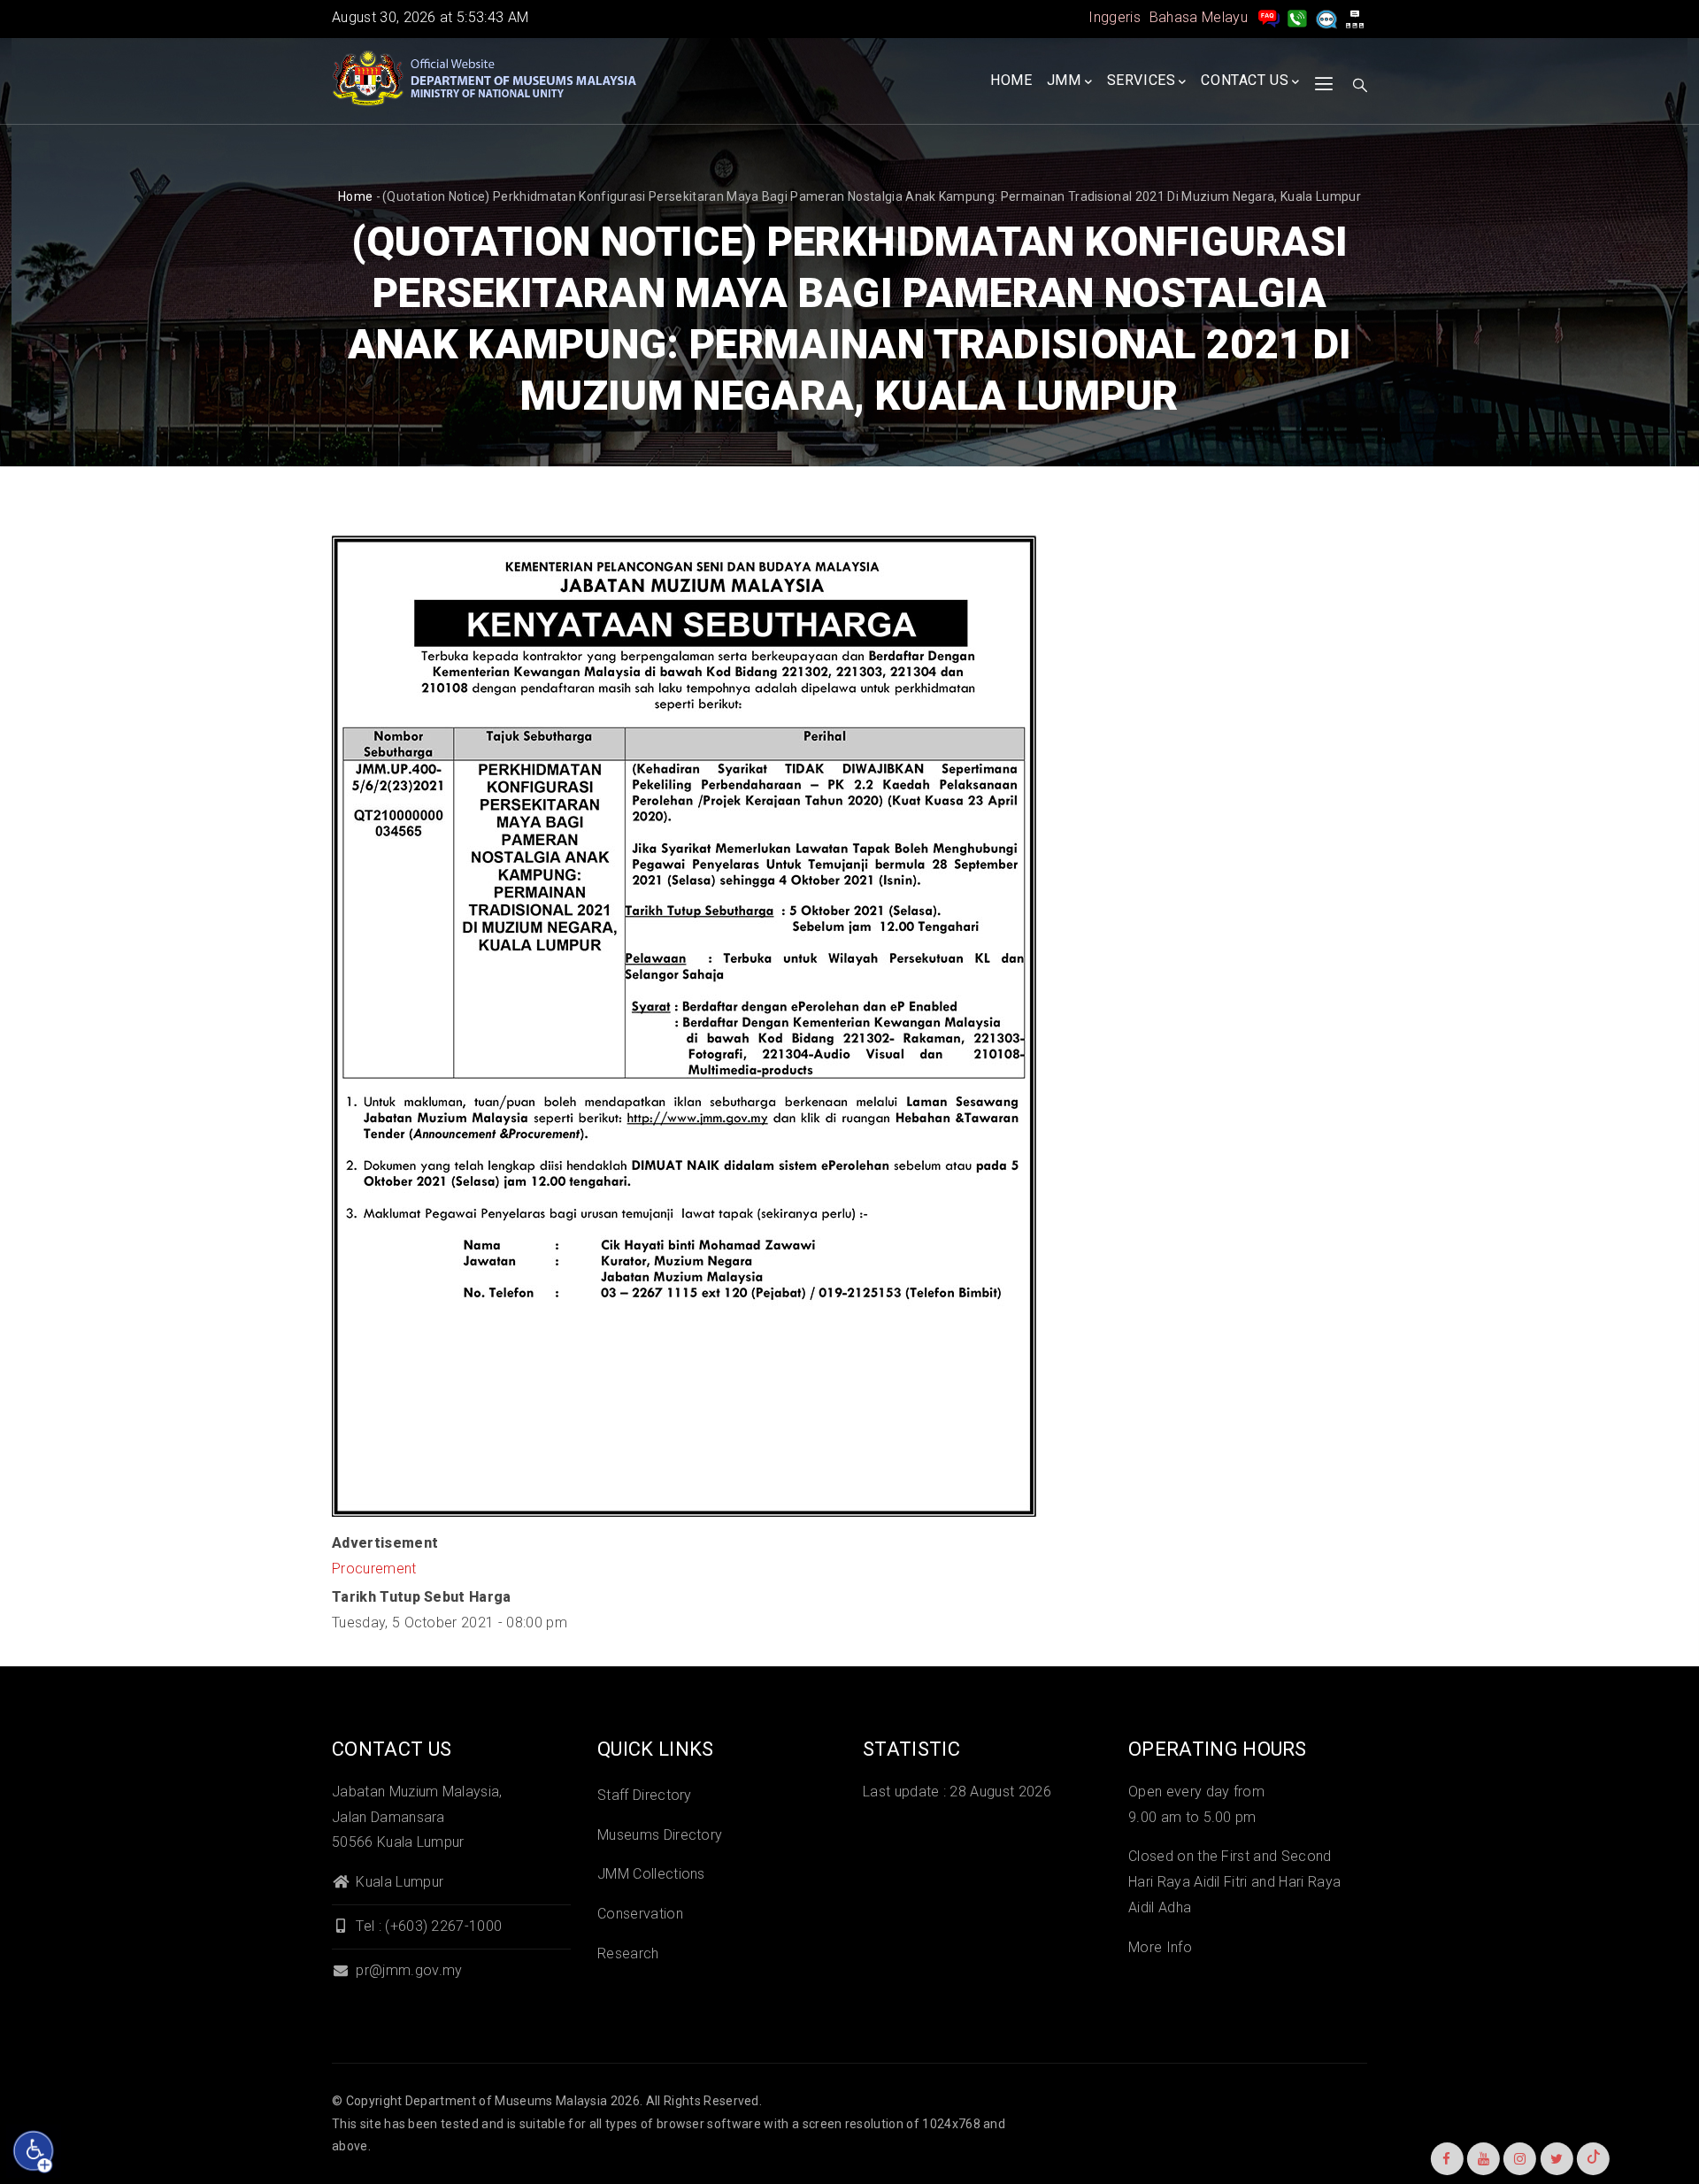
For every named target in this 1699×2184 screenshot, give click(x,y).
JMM (1064, 80)
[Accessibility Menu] (34, 2151)
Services (1142, 80)
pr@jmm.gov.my (407, 1970)
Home (1011, 80)
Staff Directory (645, 1795)
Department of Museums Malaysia (507, 2101)
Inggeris (1115, 17)
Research (628, 1953)
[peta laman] (1355, 17)
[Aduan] (1326, 17)
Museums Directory (660, 1835)
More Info (1160, 1947)
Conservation (640, 1914)
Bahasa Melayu (1199, 17)
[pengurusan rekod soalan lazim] (1269, 17)
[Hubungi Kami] (1297, 17)
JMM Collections (651, 1874)
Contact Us (1245, 80)
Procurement (374, 1569)
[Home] (487, 79)
